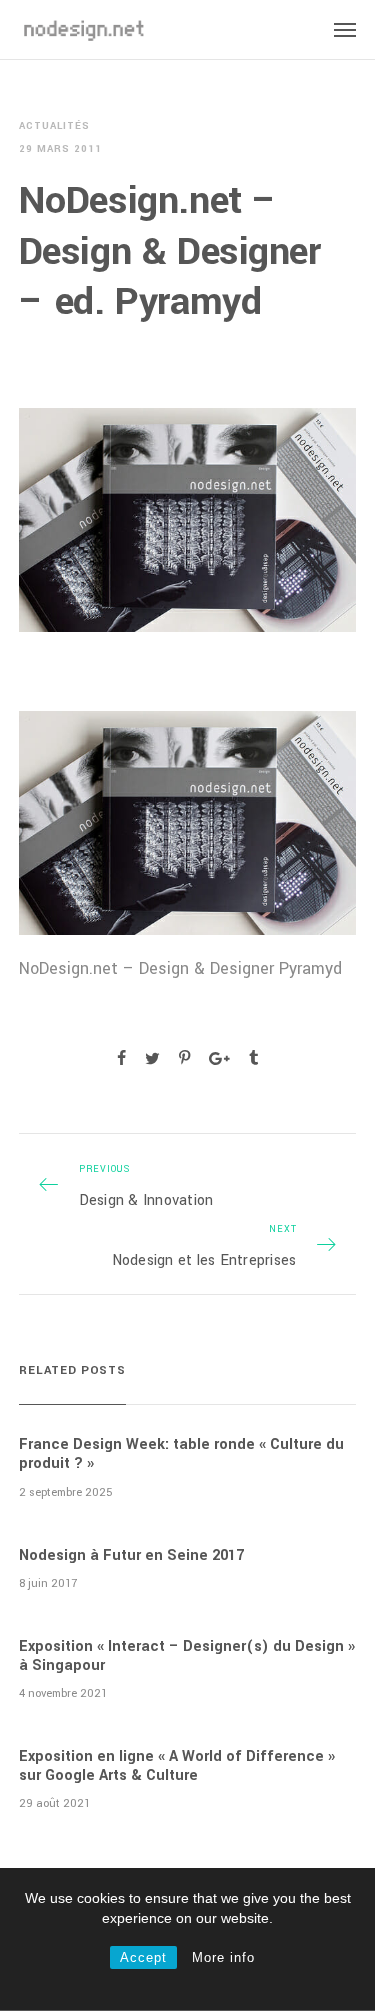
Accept (143, 1957)
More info (223, 1957)
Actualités (54, 126)
